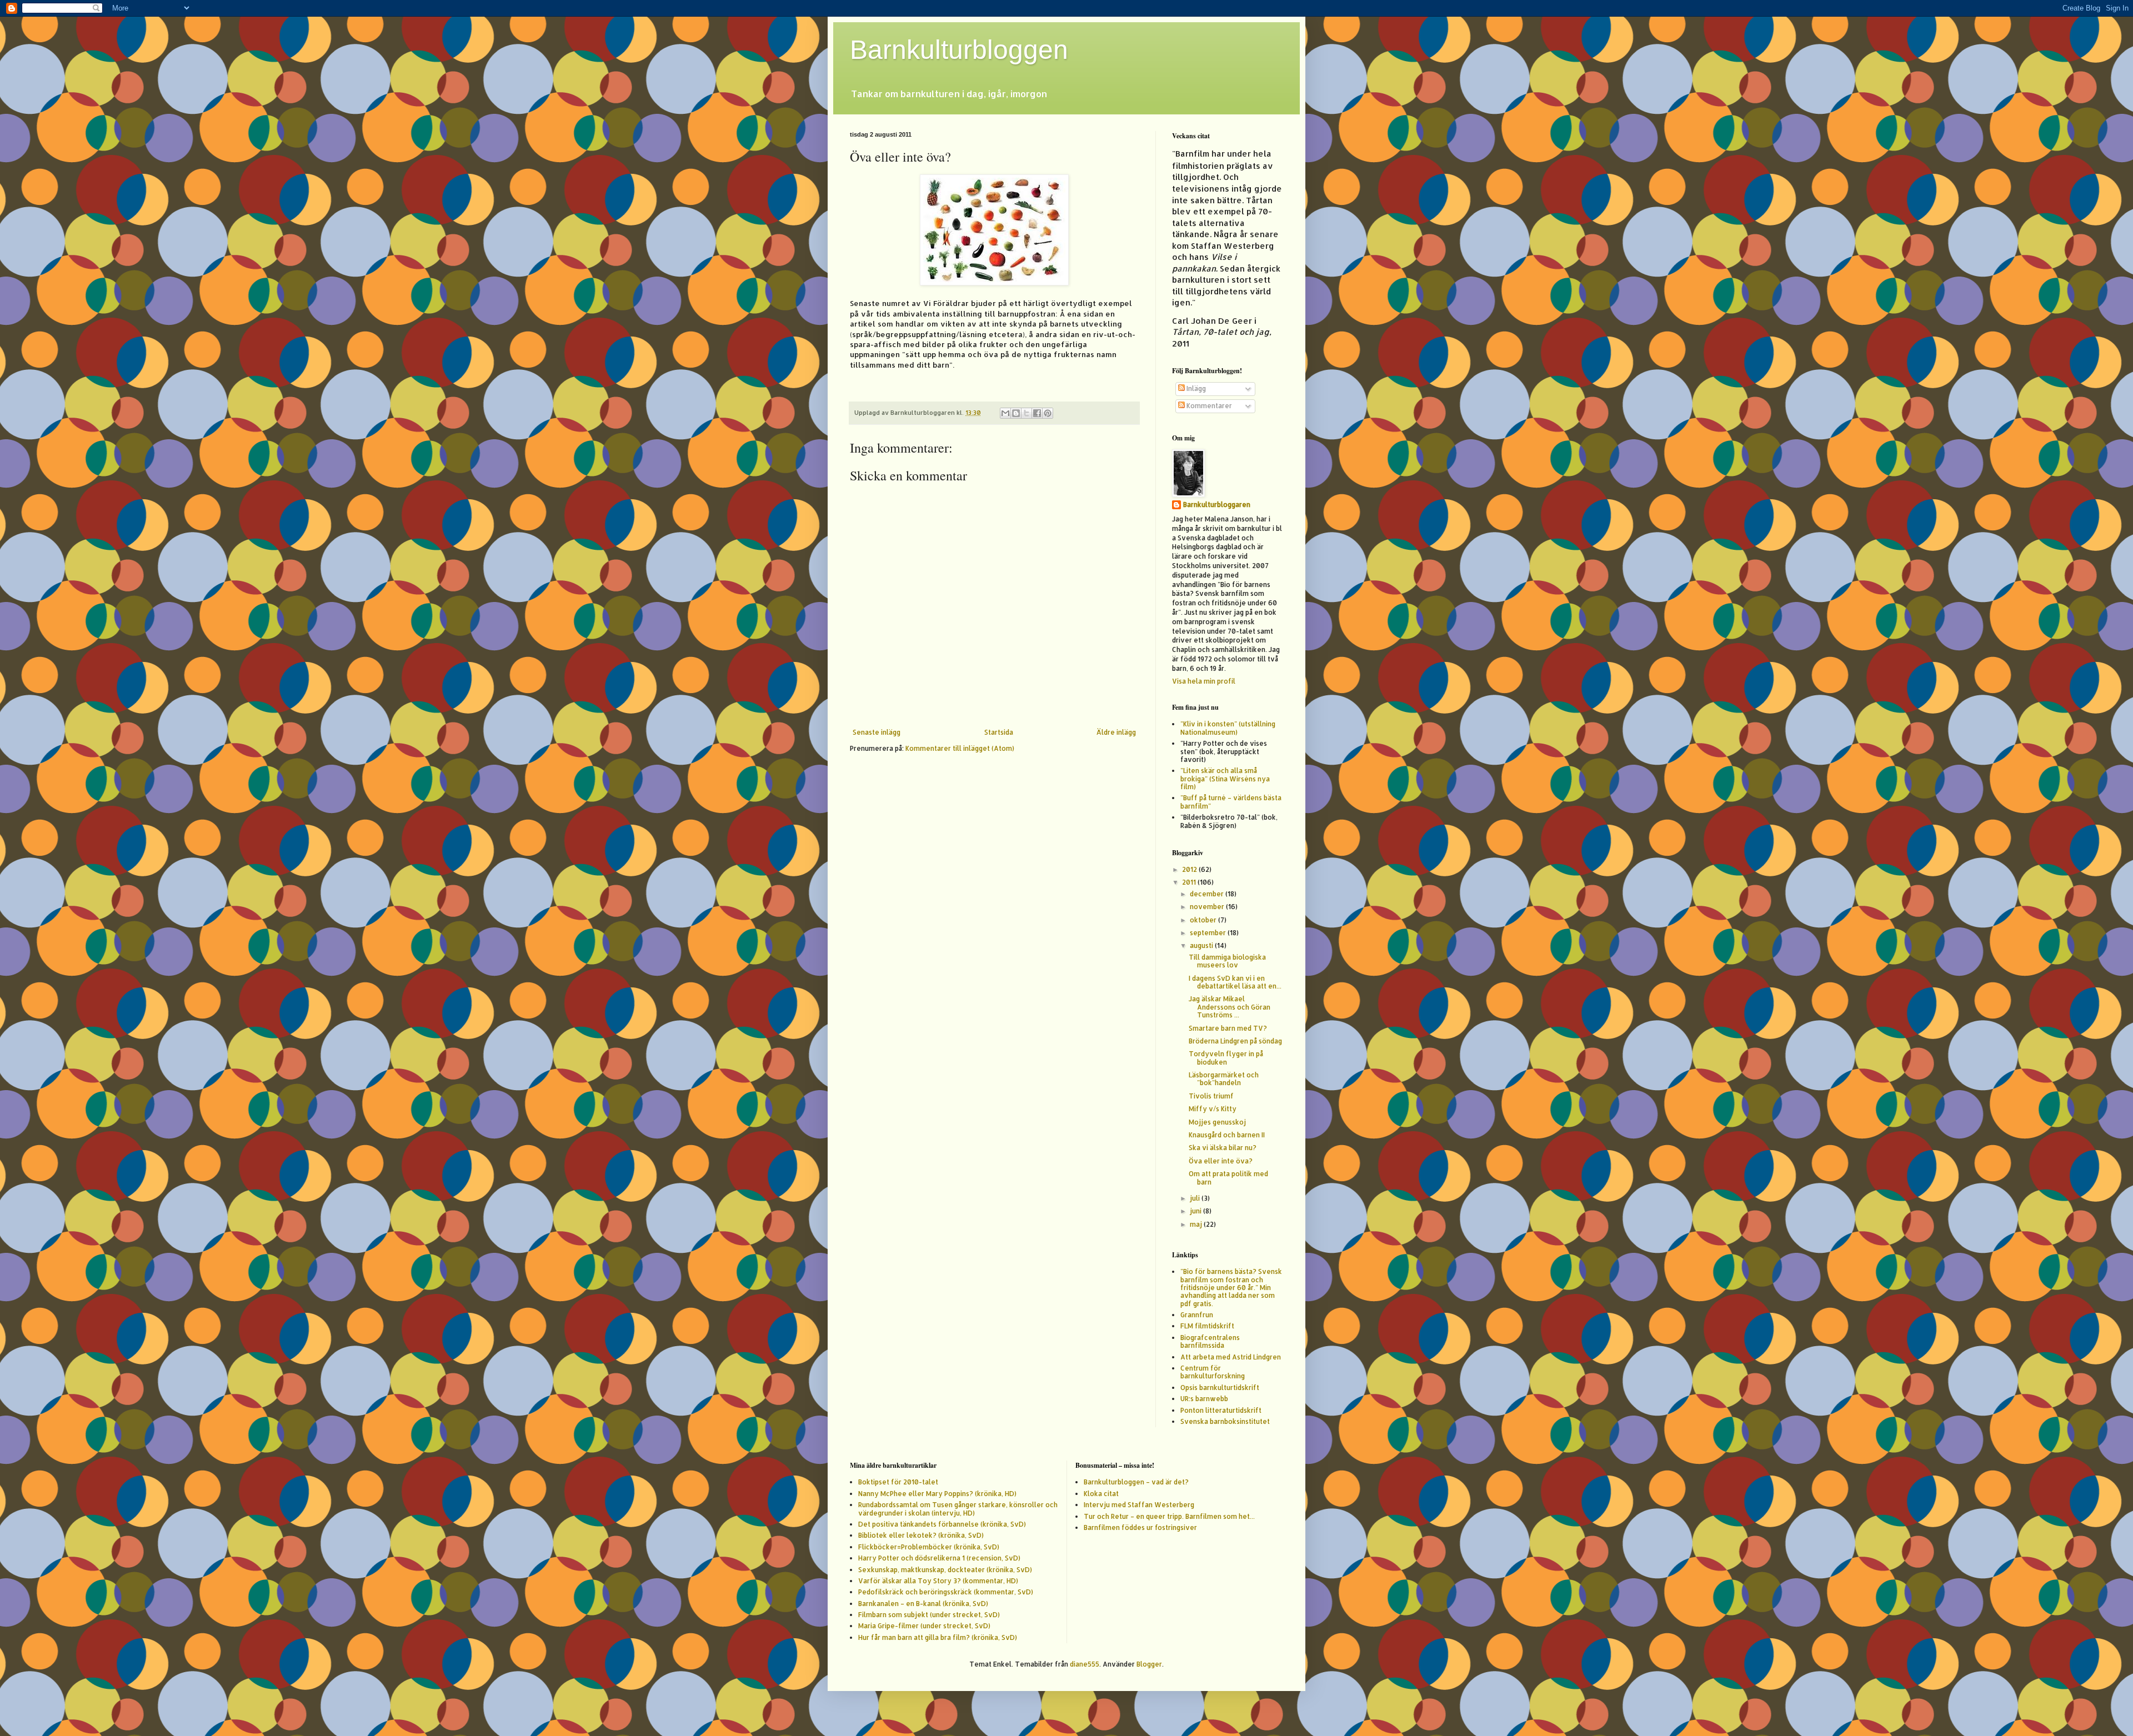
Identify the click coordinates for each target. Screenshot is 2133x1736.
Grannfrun (1197, 1315)
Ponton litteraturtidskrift (1221, 1410)
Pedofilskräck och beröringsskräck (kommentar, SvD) (946, 1592)
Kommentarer (1208, 406)
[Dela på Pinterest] (1048, 413)
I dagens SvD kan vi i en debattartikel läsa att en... (1235, 982)
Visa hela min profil (1204, 681)
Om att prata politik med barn (1228, 1178)
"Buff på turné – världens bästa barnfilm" (1231, 802)
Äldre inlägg (1116, 732)
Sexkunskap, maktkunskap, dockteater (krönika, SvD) (945, 1570)
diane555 (1085, 1664)
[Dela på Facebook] (1037, 413)
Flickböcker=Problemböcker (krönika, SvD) (929, 1547)
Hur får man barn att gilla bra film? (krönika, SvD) (938, 1637)
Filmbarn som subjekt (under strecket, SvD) (929, 1615)
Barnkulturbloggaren (1217, 505)
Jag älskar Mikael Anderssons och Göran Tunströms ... (1230, 1007)
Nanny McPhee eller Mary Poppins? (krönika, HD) (937, 1494)
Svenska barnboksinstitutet (1225, 1421)
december (1208, 894)
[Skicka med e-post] (1005, 413)
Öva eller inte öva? (1221, 1161)
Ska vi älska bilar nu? (1223, 1148)
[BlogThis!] (1016, 413)
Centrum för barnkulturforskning (1213, 1372)
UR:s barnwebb (1204, 1399)
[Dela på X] (1027, 413)
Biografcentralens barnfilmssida (1210, 1341)
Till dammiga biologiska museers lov (1227, 961)
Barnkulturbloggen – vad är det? (1136, 1482)
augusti (1202, 945)
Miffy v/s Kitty (1213, 1109)
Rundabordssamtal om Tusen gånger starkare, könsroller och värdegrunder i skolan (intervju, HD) (958, 1509)
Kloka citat (1101, 1494)
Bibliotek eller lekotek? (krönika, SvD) (921, 1535)
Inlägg (1195, 388)
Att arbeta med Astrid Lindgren (1231, 1357)
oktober (1204, 920)
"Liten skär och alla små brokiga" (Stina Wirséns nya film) (1225, 779)
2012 (1190, 869)
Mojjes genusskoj (1217, 1122)
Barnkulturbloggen (959, 50)
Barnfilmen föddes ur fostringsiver (1140, 1527)
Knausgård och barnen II (1227, 1135)
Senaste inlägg (877, 732)
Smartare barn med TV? (1228, 1028)
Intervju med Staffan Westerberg (1139, 1505)
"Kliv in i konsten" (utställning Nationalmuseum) (1228, 728)
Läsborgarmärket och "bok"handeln (1224, 1079)
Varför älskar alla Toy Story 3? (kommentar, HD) (938, 1581)
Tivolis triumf (1211, 1096)
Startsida (999, 732)
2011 (1190, 882)
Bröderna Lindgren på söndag (1235, 1041)
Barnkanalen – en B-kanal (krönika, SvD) (923, 1604)
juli (1196, 1198)
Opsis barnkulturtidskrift (1220, 1388)
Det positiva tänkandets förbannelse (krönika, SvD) (942, 1524)
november (1208, 907)
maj (1197, 1224)
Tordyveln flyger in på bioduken (1226, 1058)
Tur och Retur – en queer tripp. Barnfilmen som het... (1169, 1516)
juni (1196, 1211)
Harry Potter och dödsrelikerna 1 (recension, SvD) (939, 1558)
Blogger (1149, 1664)
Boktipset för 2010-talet (898, 1482)
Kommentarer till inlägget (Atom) (960, 748)
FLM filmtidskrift (1207, 1326)
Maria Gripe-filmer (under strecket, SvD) (924, 1626)
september (1209, 933)
